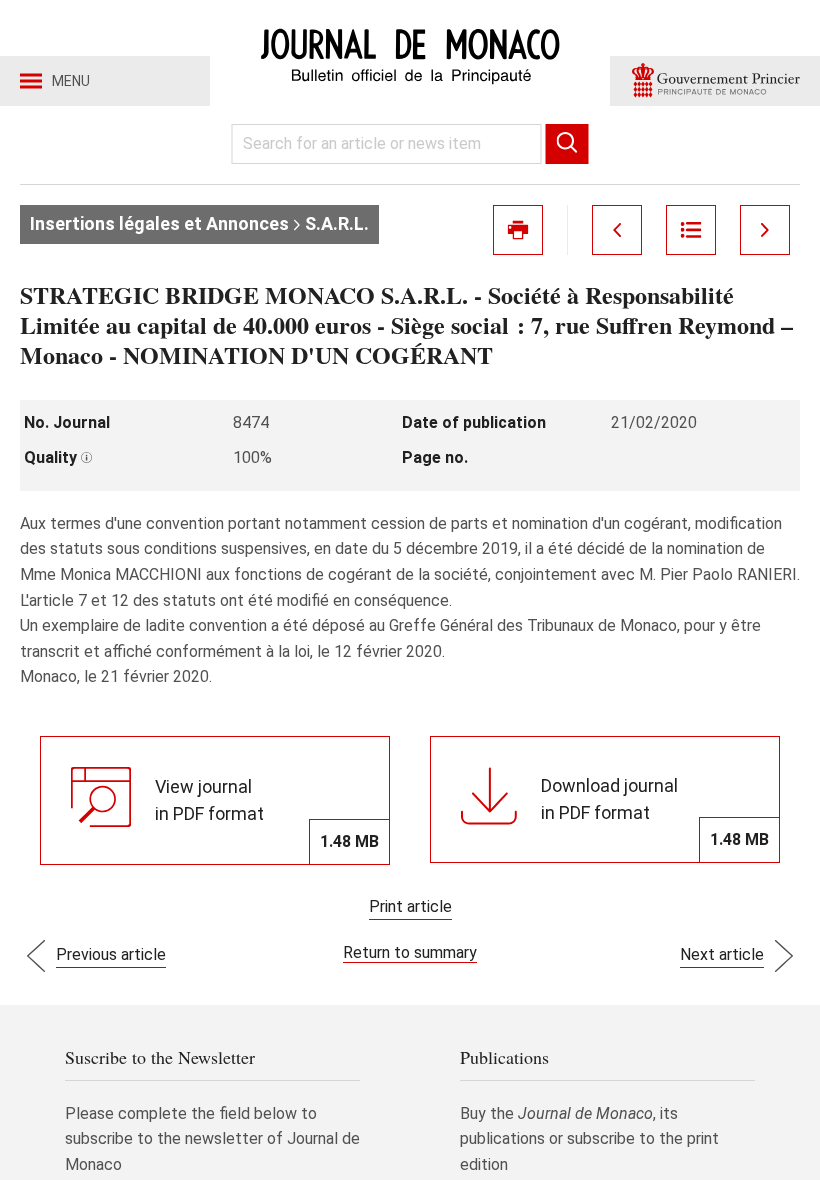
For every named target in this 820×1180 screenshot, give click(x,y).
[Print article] (518, 230)
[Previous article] (617, 230)
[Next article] (765, 230)
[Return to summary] (691, 230)
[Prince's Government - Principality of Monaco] (715, 81)
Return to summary (410, 952)
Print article (410, 906)
